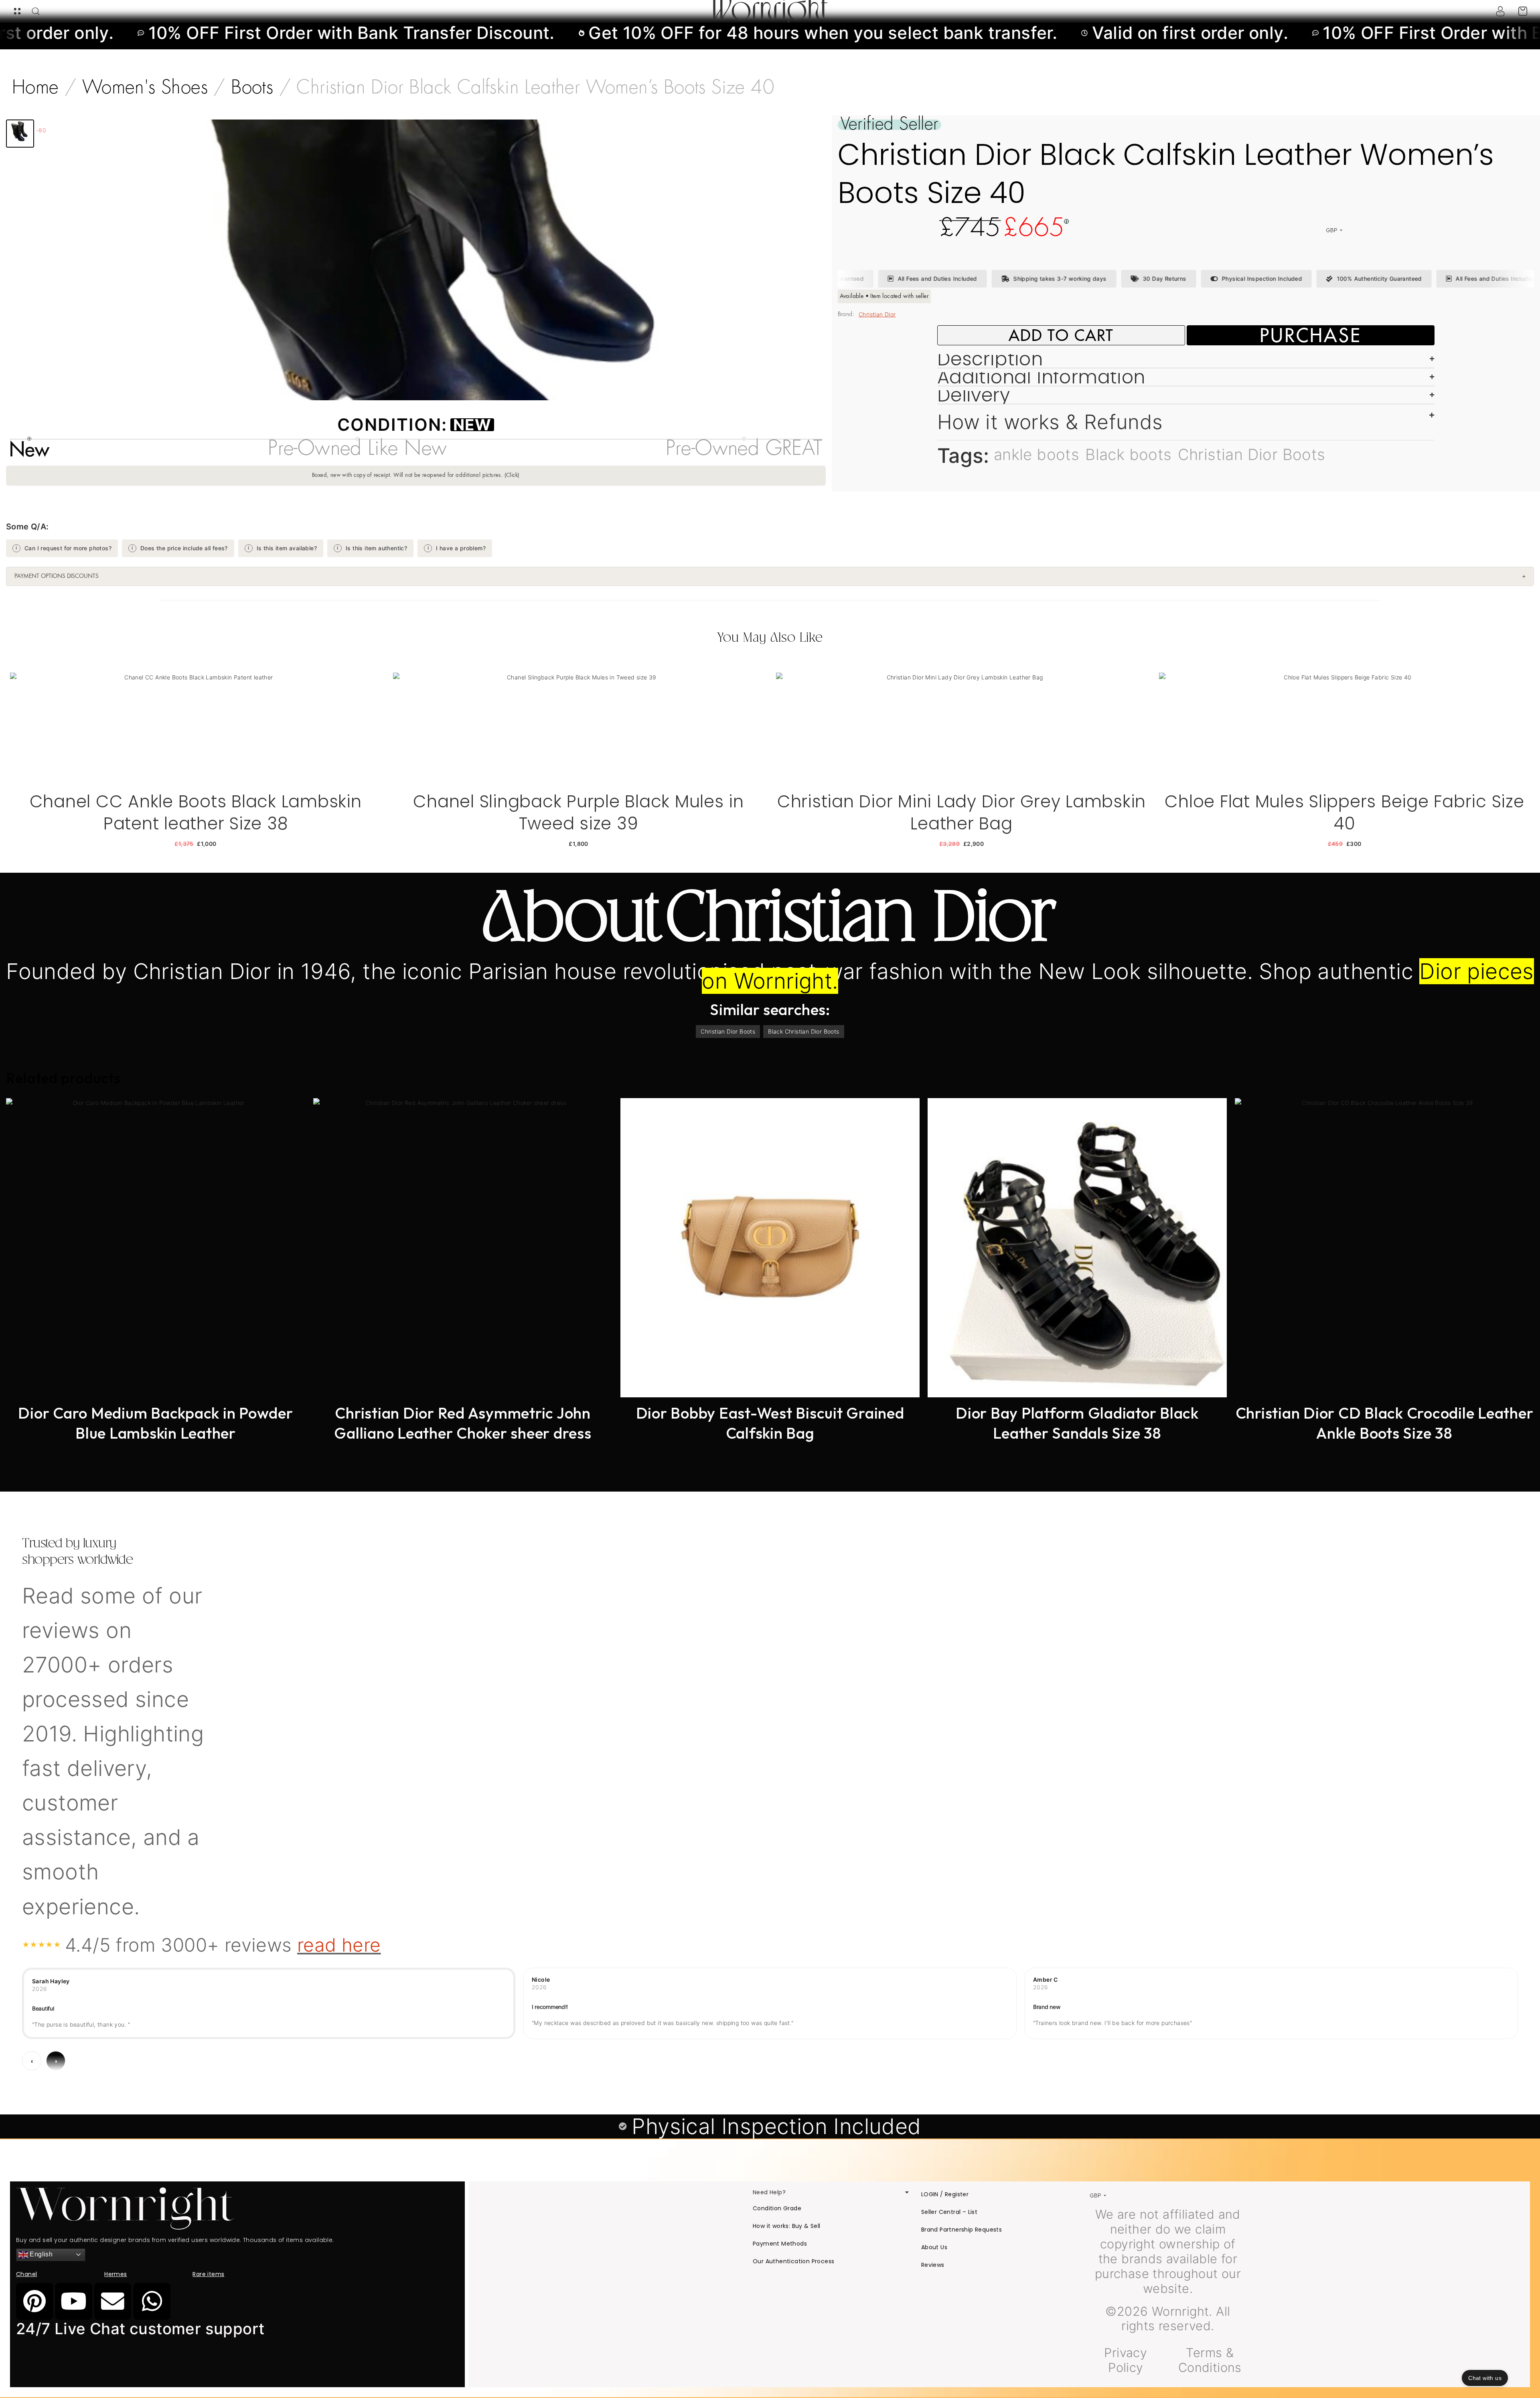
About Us (934, 2247)
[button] (20, 134)
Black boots (1128, 454)
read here (339, 1945)
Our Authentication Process (793, 2261)
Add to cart (1061, 335)
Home (35, 88)
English (40, 2254)
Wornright (770, 11)
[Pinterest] (34, 2301)
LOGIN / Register (945, 2194)
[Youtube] (74, 2301)
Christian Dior (877, 314)
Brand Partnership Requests (961, 2230)
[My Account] (1500, 11)
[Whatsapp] (152, 2301)
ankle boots (1036, 454)
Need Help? (769, 2192)
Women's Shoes (145, 88)
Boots (252, 88)
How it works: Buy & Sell (787, 2226)
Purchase (1311, 335)
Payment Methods (780, 2244)
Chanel (26, 2274)
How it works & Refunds (1050, 422)
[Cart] (1523, 11)
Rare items (208, 2274)
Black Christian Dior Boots (803, 1031)
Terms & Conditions (1210, 2360)
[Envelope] (113, 2301)
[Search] (36, 11)
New (472, 425)
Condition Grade (777, 2208)
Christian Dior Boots (1252, 454)
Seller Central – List (949, 2212)
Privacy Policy (1126, 2360)
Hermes (115, 2274)
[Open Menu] (17, 11)
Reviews (933, 2265)
